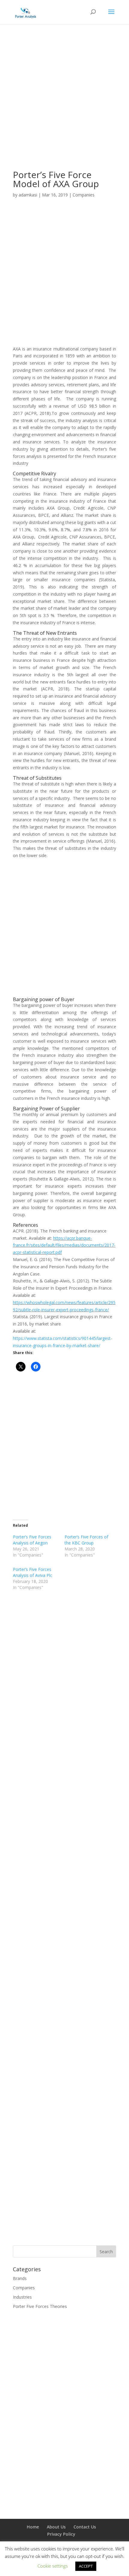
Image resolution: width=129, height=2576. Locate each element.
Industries (22, 2297)
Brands (20, 2278)
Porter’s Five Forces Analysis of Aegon (32, 1540)
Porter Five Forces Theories (40, 2306)
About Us (56, 2527)
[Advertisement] (64, 106)
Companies (84, 195)
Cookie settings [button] (53, 2566)
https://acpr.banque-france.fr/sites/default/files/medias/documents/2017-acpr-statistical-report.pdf (64, 1245)
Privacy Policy (61, 2534)
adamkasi (28, 195)
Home (33, 2527)
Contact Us (85, 2527)
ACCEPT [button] (86, 2566)
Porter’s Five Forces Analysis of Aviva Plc (33, 1572)
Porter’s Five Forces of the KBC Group (86, 1540)
